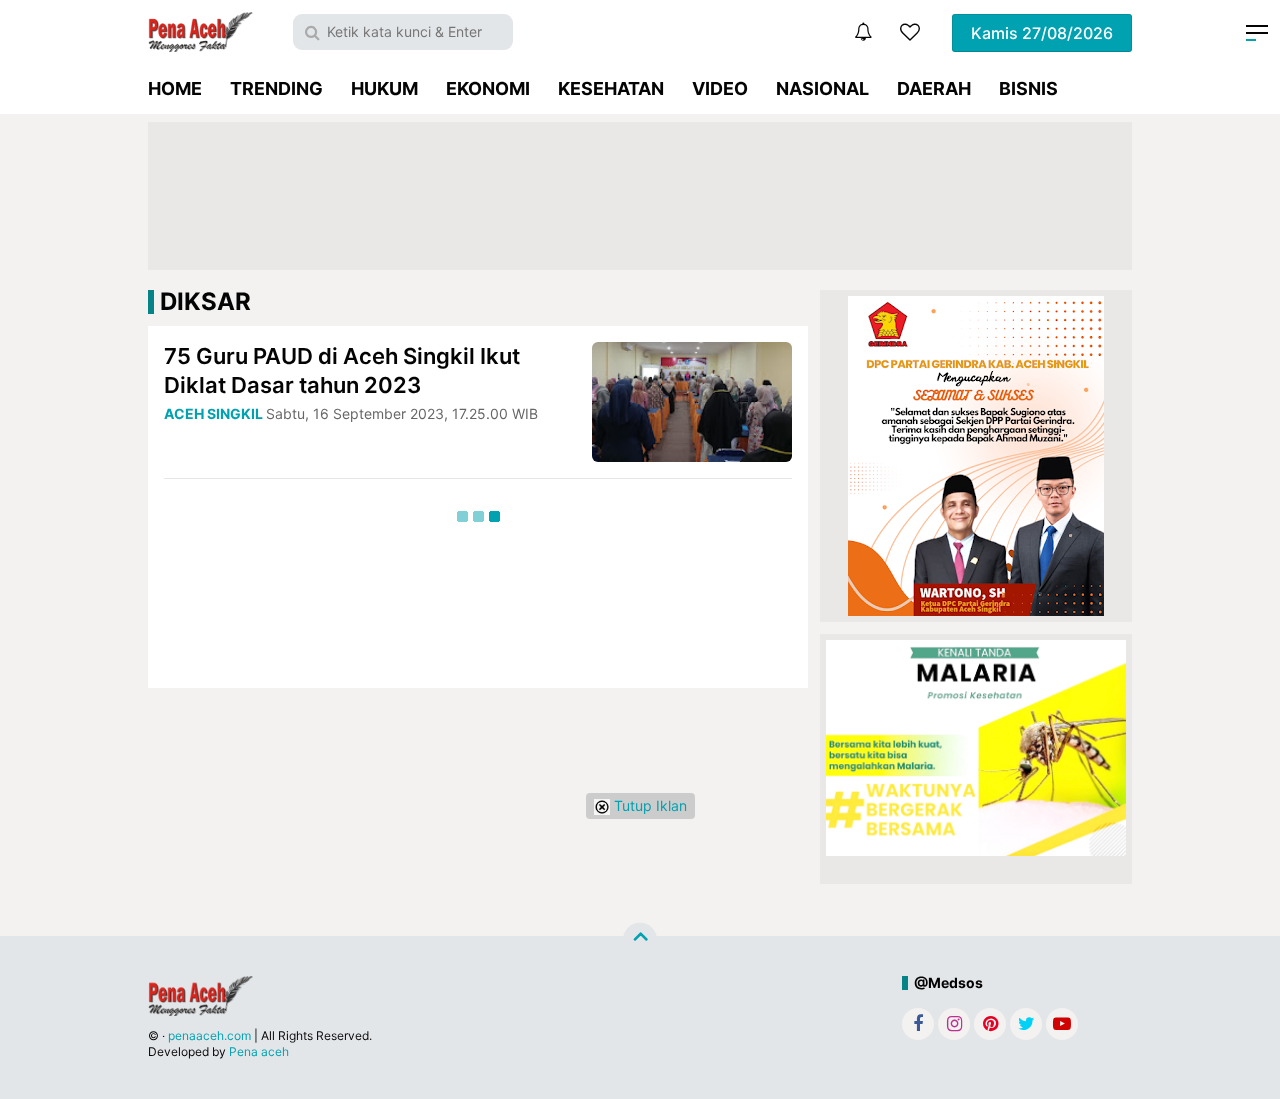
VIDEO (720, 88)
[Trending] (910, 32)
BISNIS (1028, 88)
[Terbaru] (863, 32)
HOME (175, 88)
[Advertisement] (640, 196)
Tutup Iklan (648, 805)
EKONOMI (488, 88)
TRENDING (276, 88)
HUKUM (384, 88)
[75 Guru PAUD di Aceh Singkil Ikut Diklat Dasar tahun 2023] (692, 400)
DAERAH (934, 88)
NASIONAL (822, 88)
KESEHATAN (611, 88)
